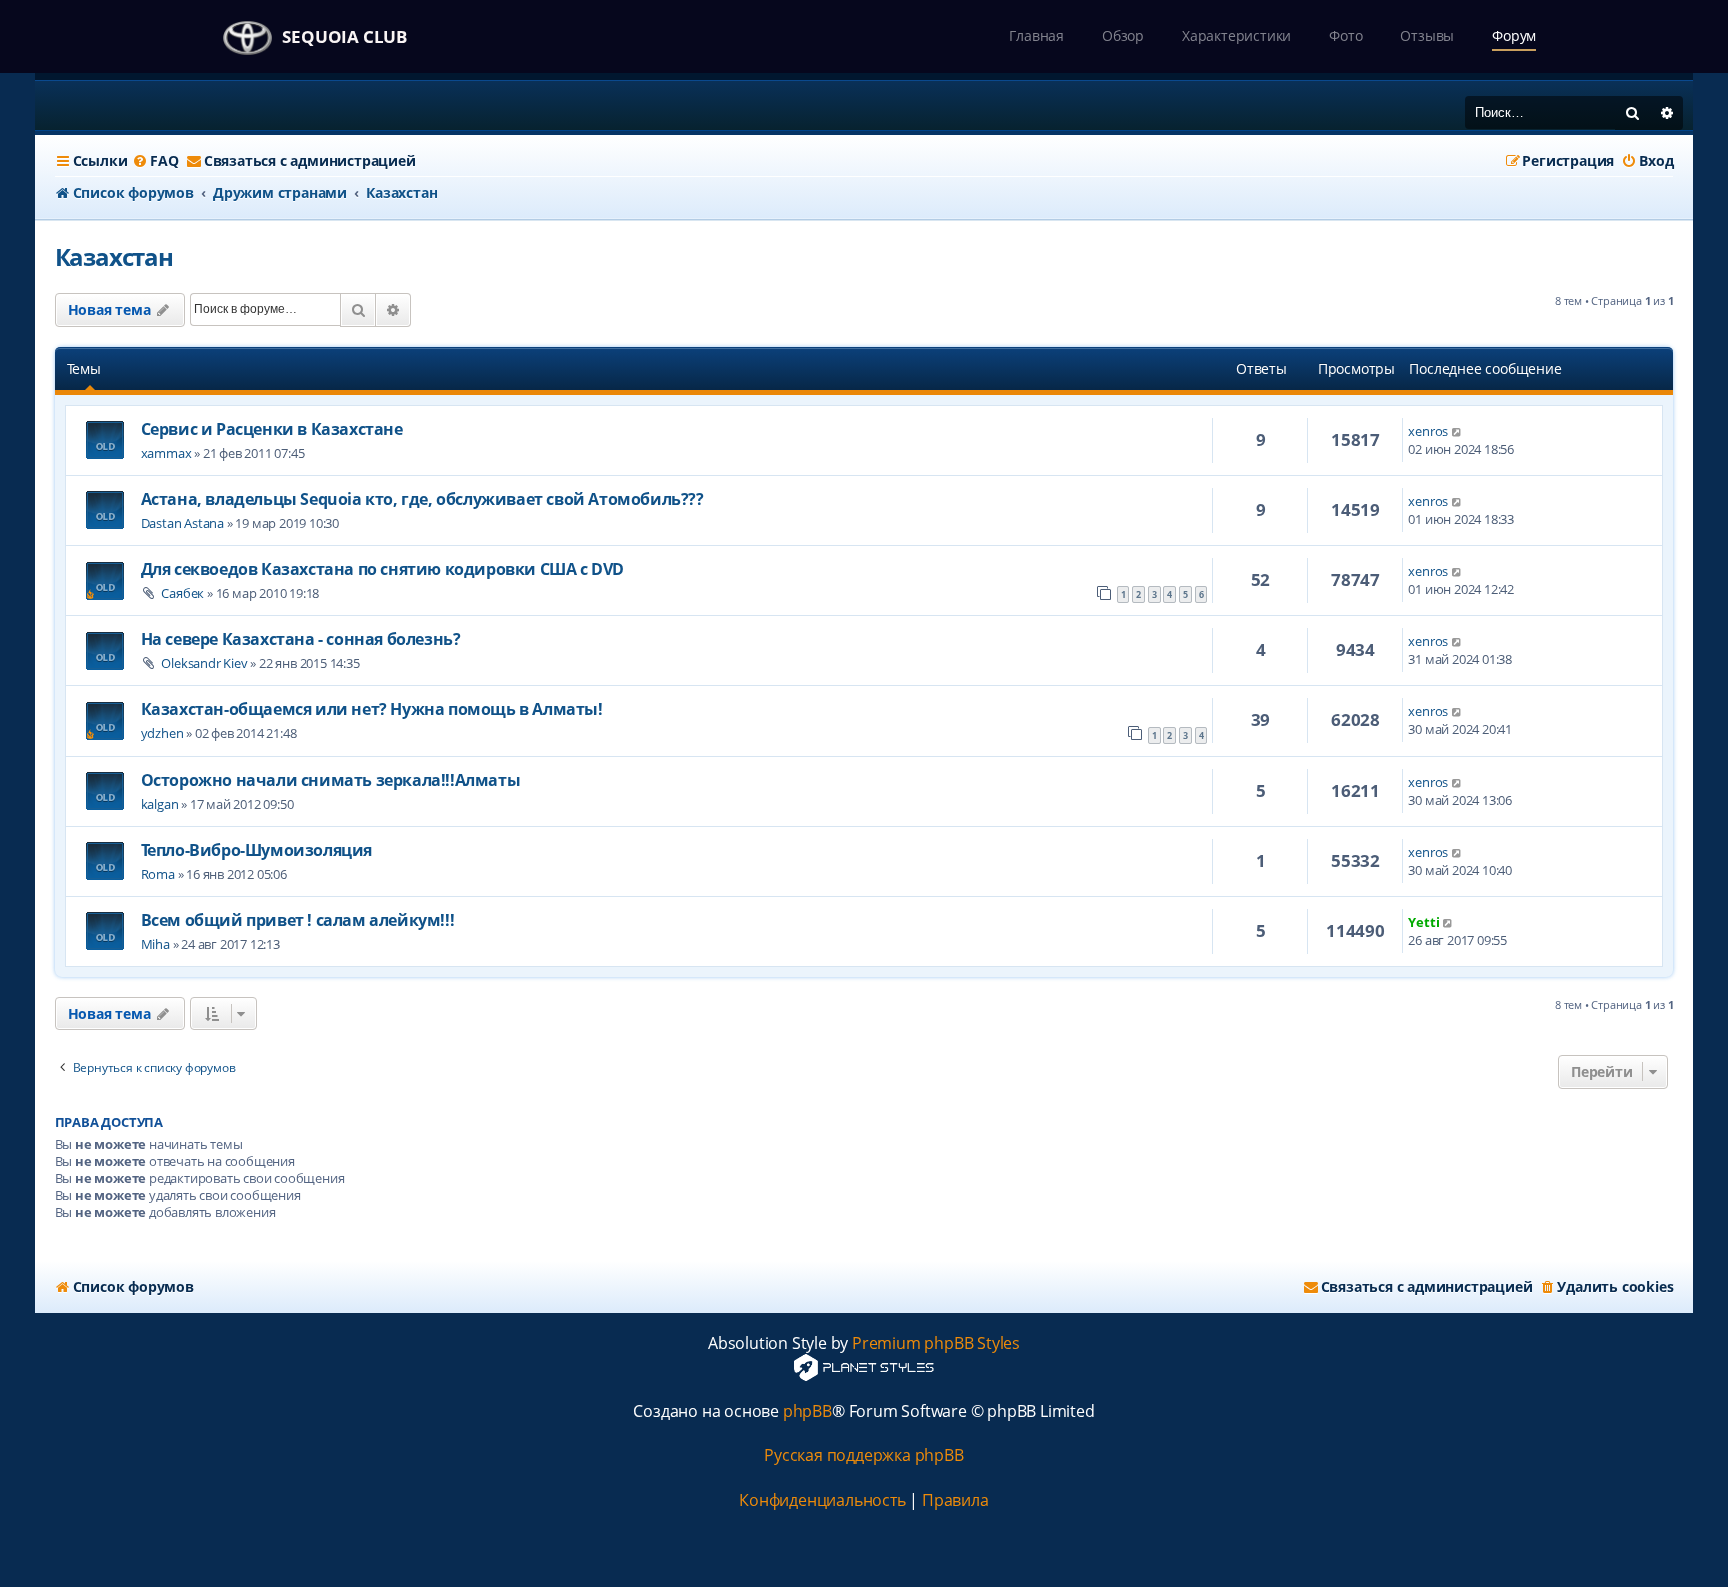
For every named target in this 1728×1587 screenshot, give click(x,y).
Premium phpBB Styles (936, 1343)
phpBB (807, 1411)
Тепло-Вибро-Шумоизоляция (256, 850)
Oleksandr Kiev (204, 663)
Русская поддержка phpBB (863, 1455)
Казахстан (114, 256)
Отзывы (1427, 35)
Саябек (182, 593)
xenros (1428, 431)
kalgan (160, 804)
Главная (1036, 35)
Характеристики (1236, 35)
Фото (1345, 35)
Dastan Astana (182, 523)
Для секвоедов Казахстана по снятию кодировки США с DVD (382, 569)
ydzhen (162, 733)
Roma (158, 874)
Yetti (1423, 922)
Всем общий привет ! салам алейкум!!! (298, 920)
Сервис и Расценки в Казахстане (272, 429)
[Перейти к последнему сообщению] (1457, 431)
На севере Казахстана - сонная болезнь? (301, 639)
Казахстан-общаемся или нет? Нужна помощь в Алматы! (372, 709)
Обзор (1123, 35)
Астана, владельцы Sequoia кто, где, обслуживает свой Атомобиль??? (422, 499)
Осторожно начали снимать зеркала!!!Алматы (331, 780)
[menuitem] (155, 161)
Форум (1514, 35)
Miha (155, 944)
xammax (166, 453)
